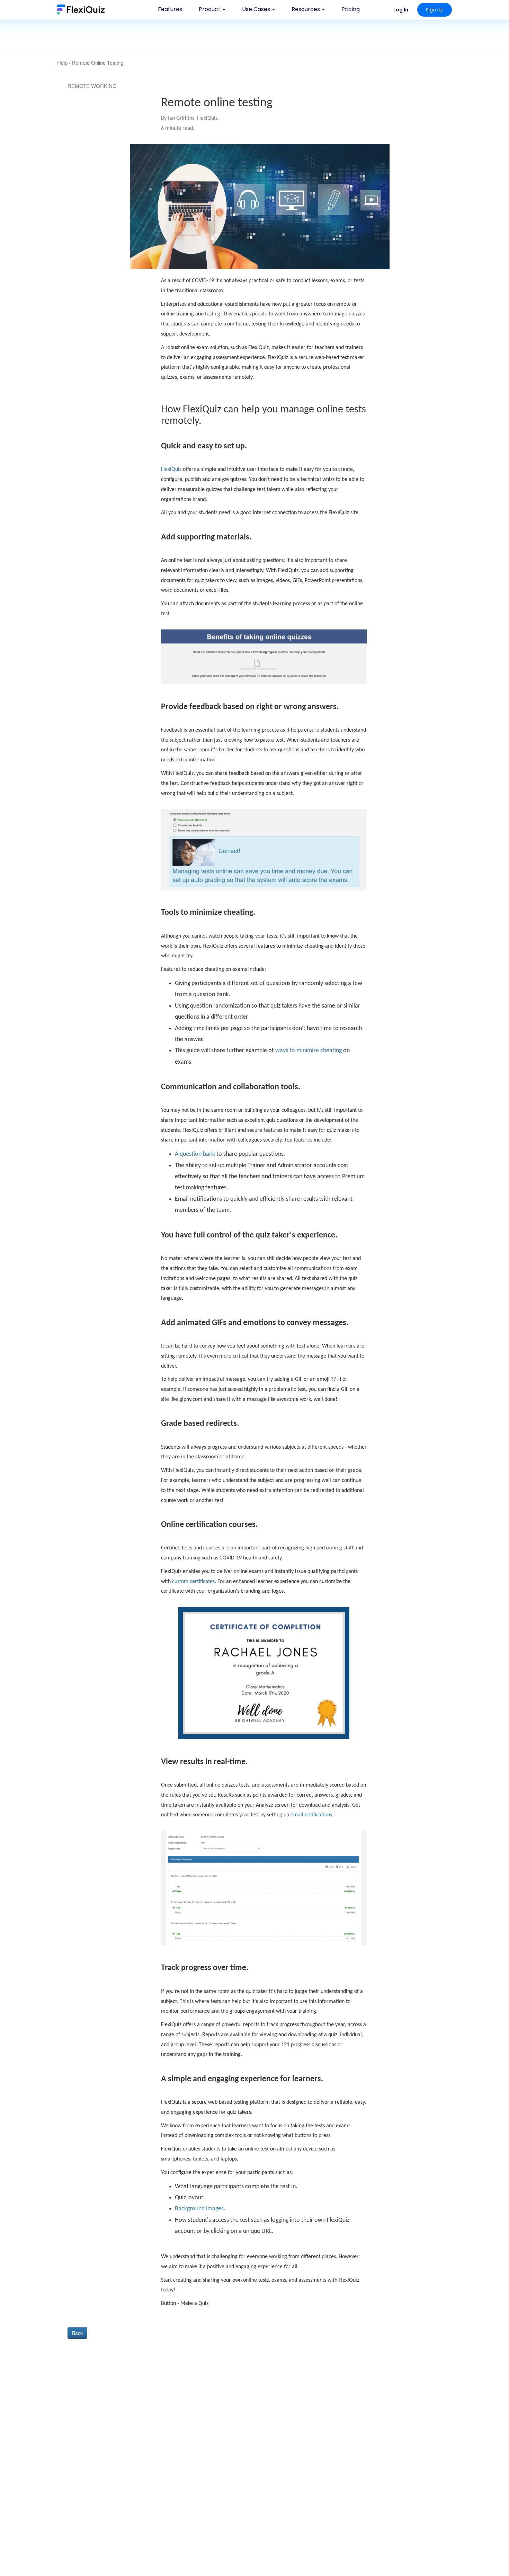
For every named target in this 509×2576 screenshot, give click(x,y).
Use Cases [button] (257, 9)
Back (77, 2333)
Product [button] (210, 9)
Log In (401, 10)
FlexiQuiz (171, 469)
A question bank (195, 1154)
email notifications (311, 1815)
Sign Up (435, 10)
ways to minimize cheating (309, 1051)
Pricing (351, 9)
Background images (199, 2209)
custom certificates (193, 1582)
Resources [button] (306, 9)
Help (62, 62)
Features (170, 9)
